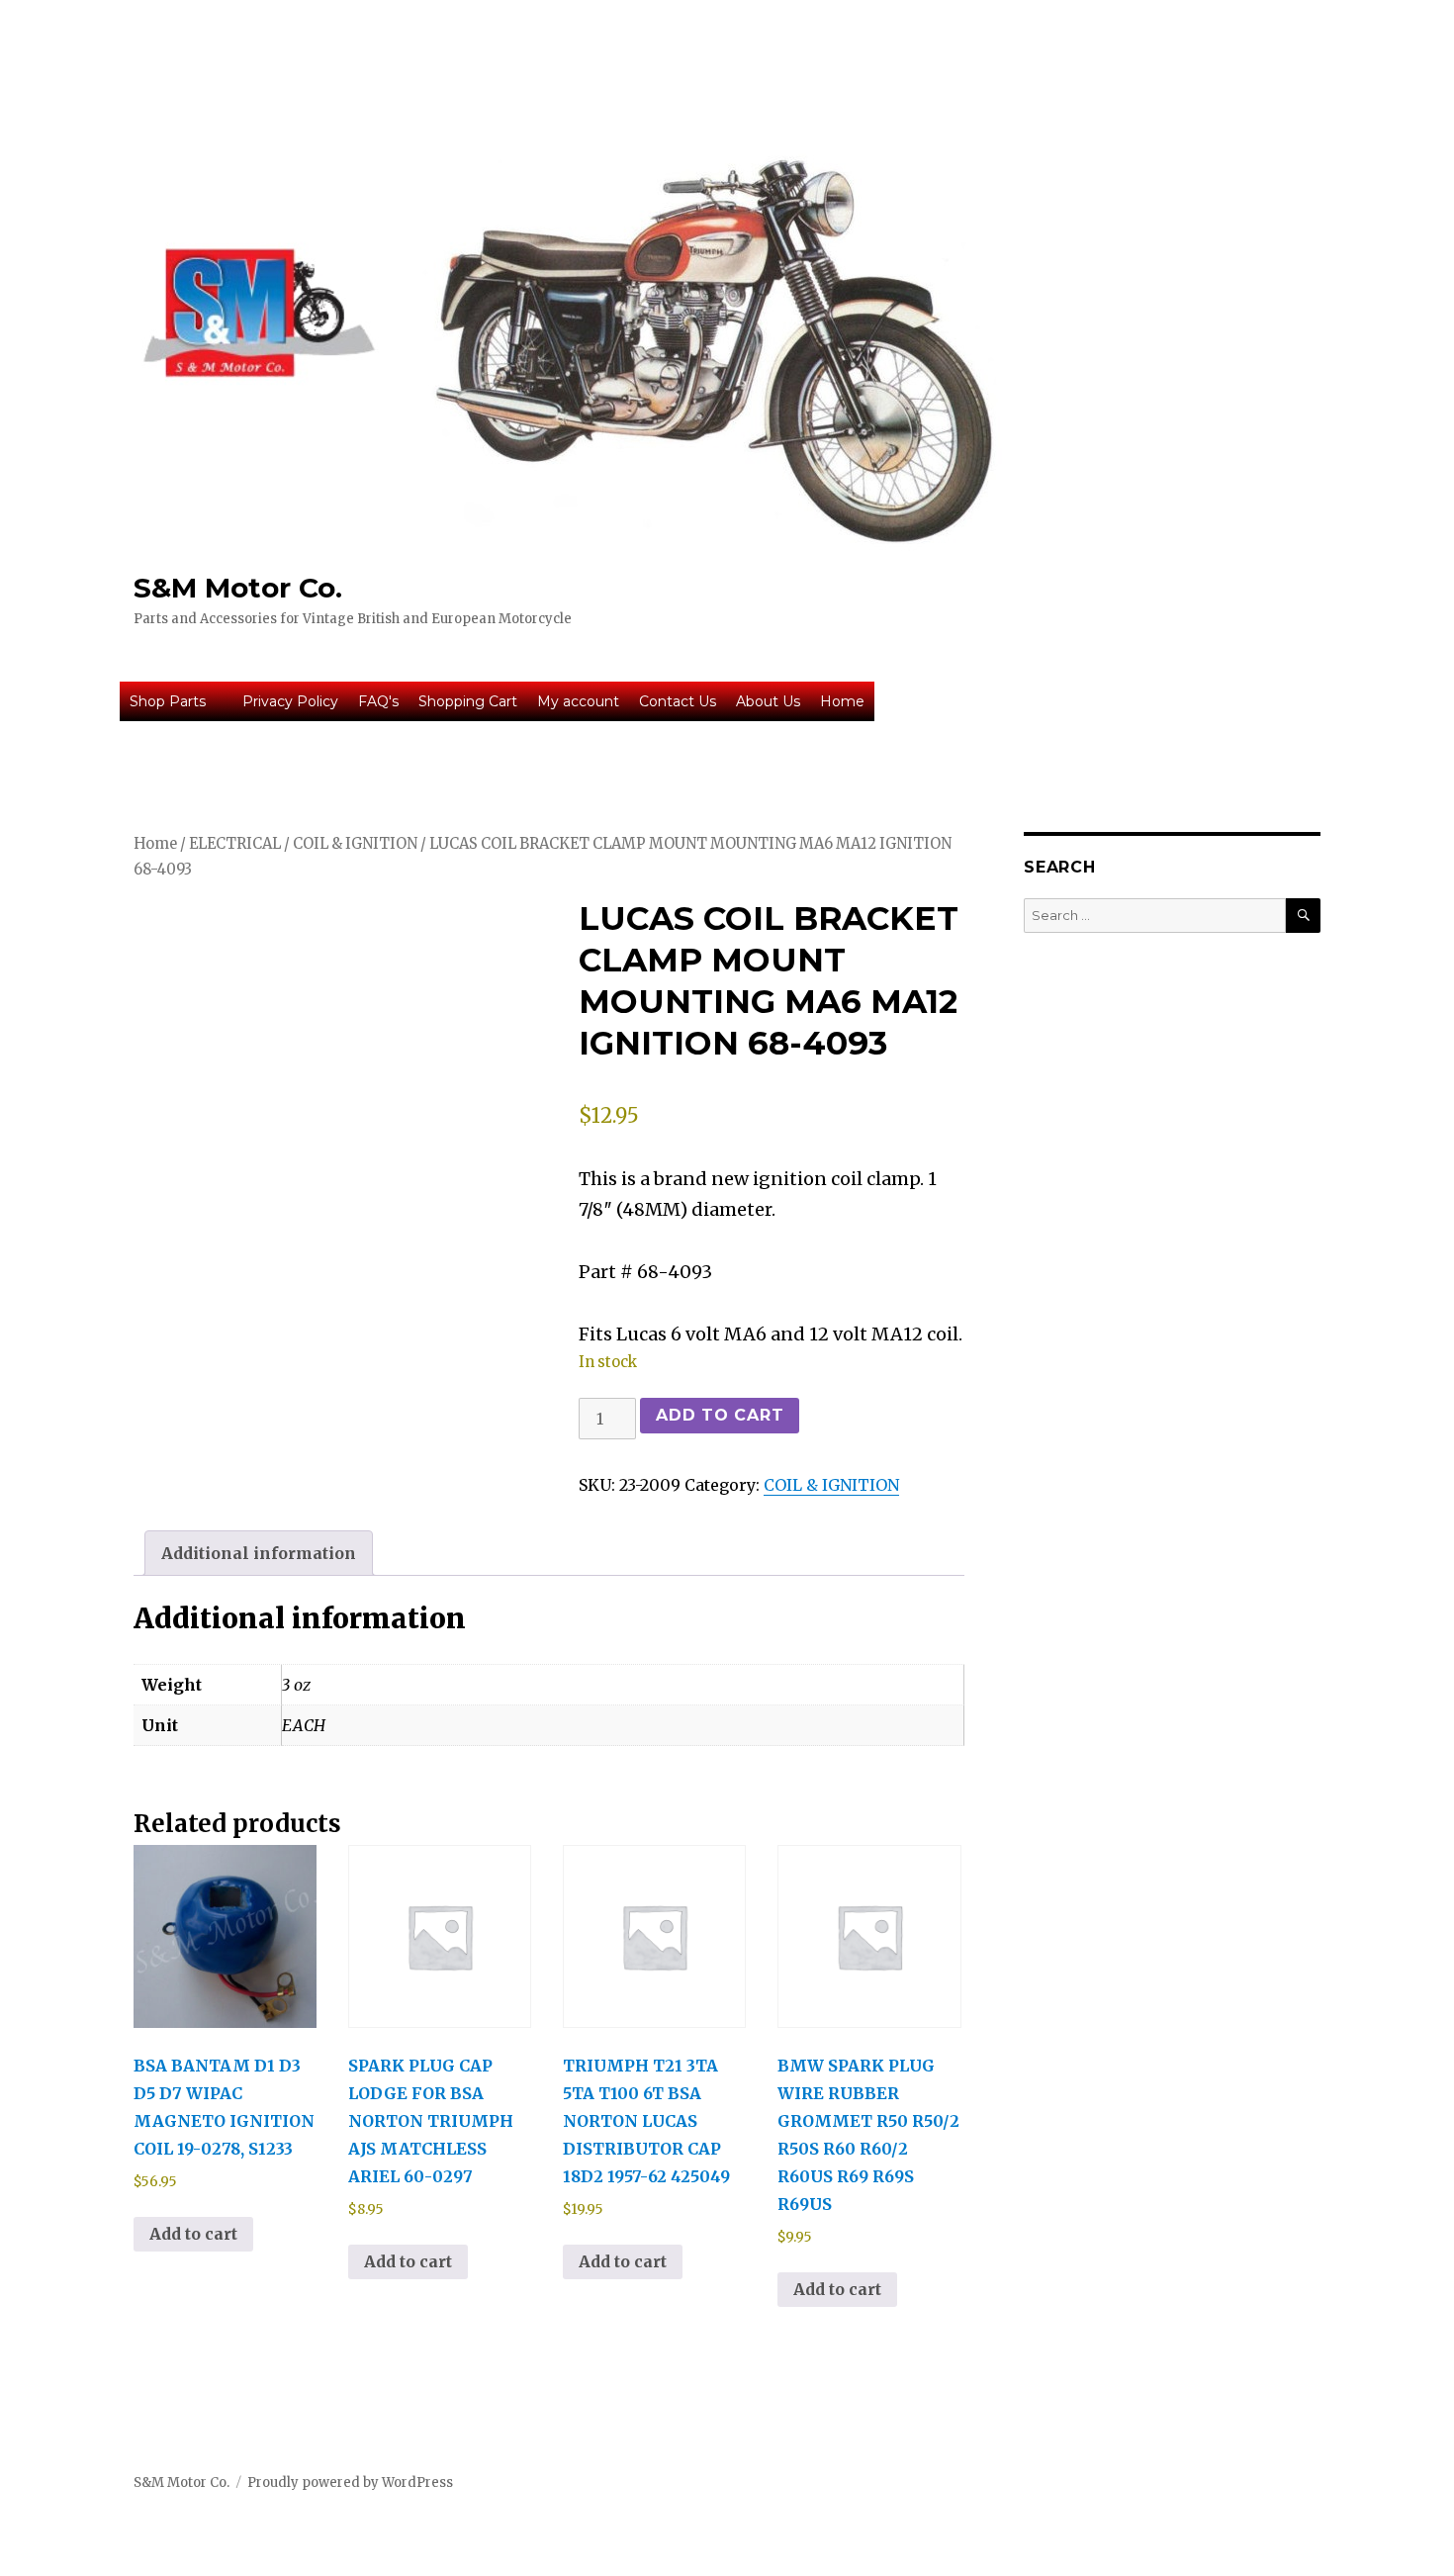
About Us (768, 701)
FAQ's (378, 701)
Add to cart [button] (193, 2234)
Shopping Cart (468, 701)
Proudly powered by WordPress (350, 2483)
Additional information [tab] (259, 1553)
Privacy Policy (290, 701)
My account (578, 701)
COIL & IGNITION (355, 844)
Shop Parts (168, 701)
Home (842, 701)
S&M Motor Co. (238, 588)
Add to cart (720, 1415)
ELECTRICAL (235, 844)
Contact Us (678, 701)
